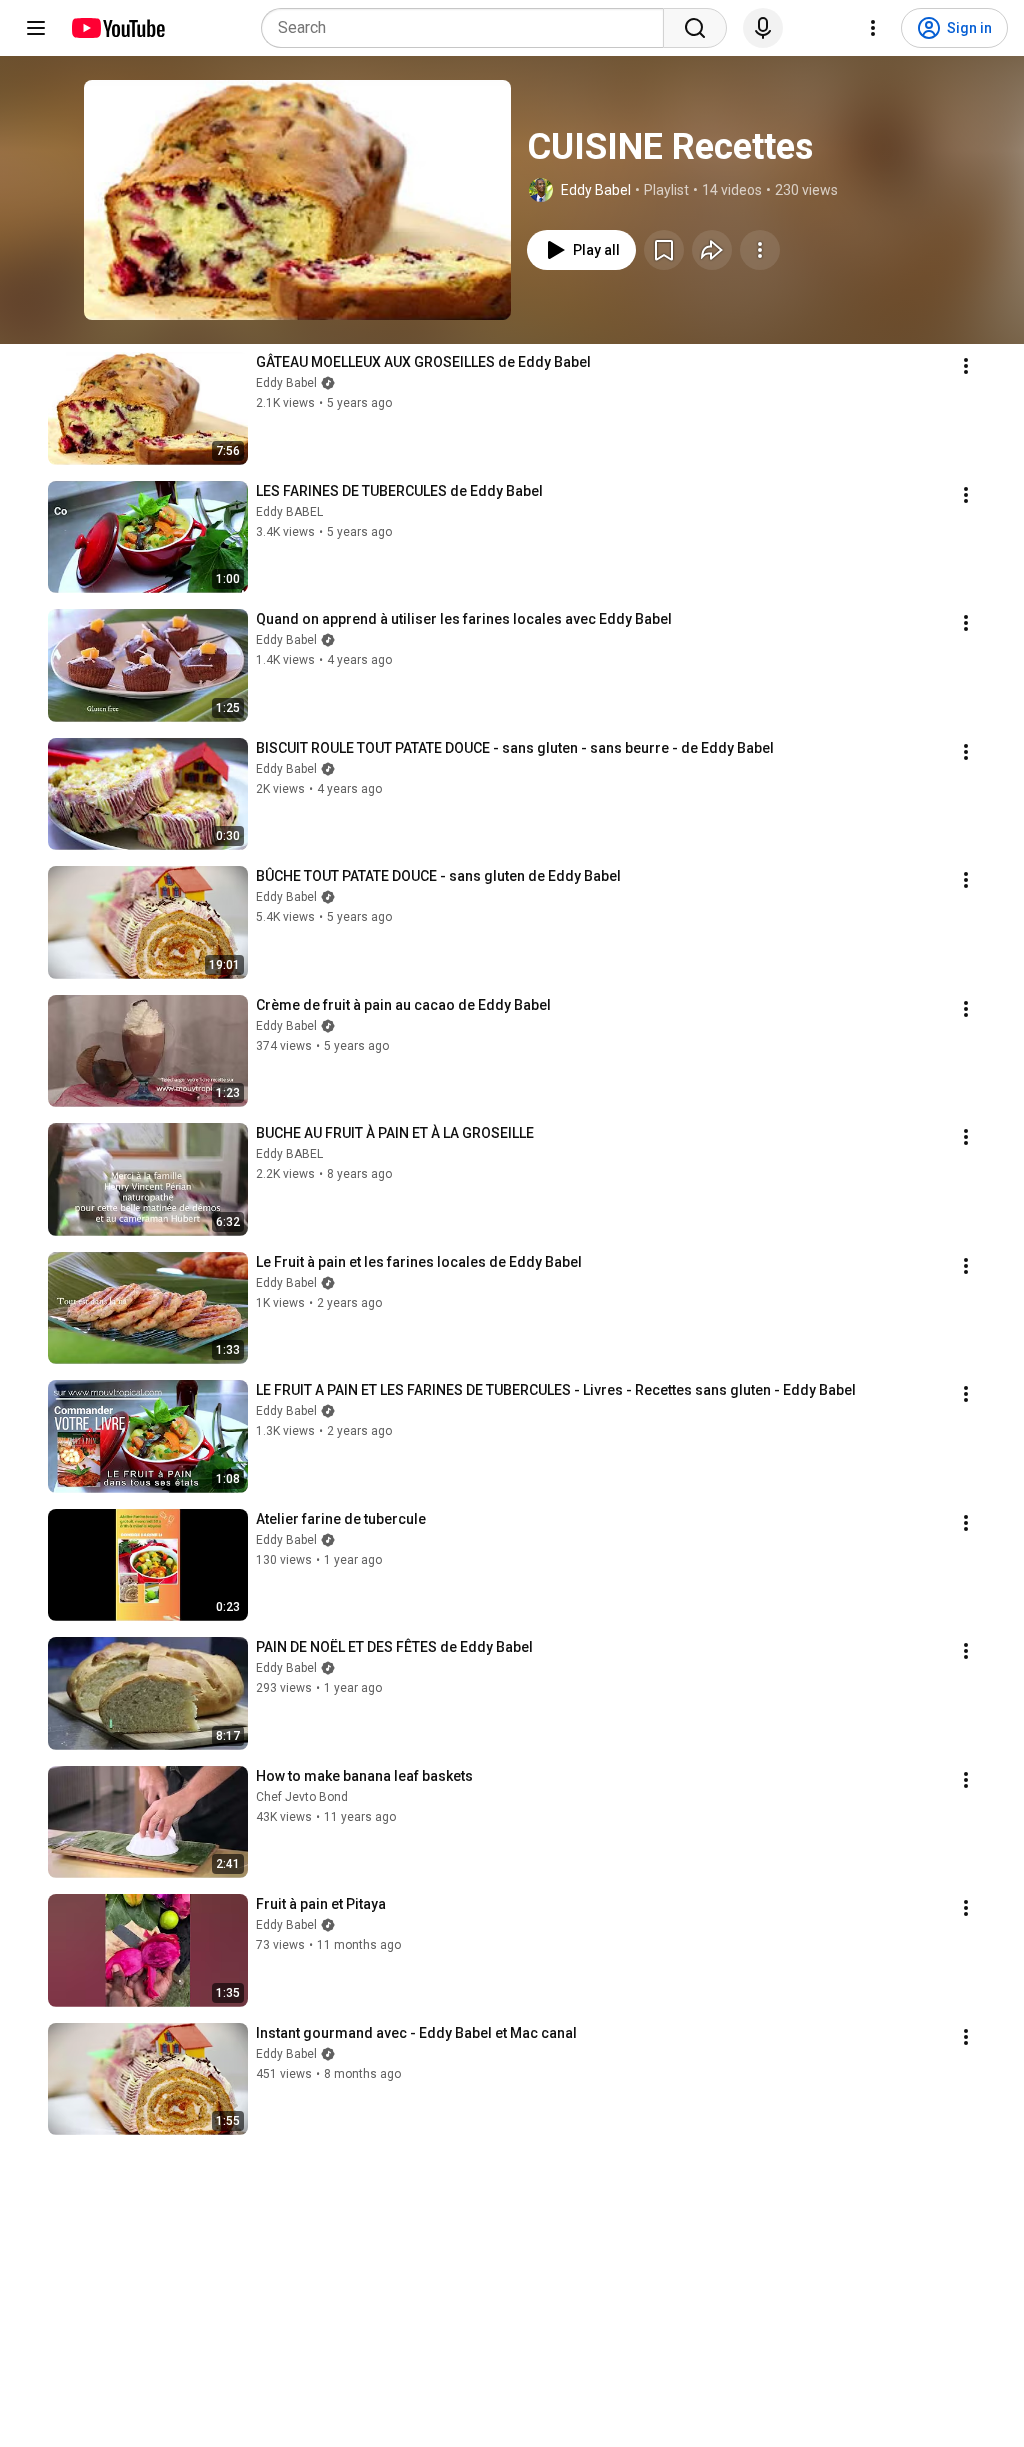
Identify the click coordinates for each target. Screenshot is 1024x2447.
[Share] (712, 250)
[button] (297, 200)
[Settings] (873, 28)
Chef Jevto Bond (302, 1797)
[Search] (695, 28)
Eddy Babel (596, 190)
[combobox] (468, 28)
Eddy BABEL (289, 512)
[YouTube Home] (117, 28)
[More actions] (760, 250)
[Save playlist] (664, 250)
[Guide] (36, 28)
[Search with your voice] (763, 28)
